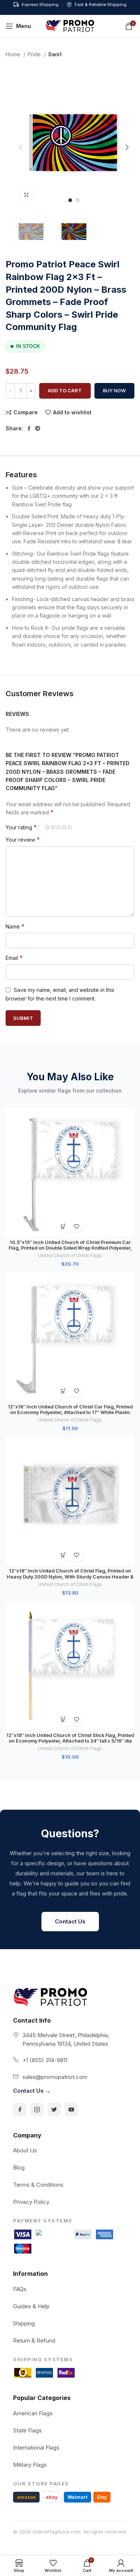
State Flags (27, 2430)
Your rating (21, 827)
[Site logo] (70, 26)
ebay (52, 2497)
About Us (25, 2150)
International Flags (36, 2448)
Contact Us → (32, 2091)
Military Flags (30, 2465)
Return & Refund (34, 2341)
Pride (35, 54)
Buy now (114, 390)
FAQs (20, 2289)
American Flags (33, 2413)
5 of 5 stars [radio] (70, 827)
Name (15, 926)
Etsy (102, 2497)
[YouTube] (71, 2110)
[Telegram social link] (38, 428)
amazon (26, 2497)
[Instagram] (37, 2110)
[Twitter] (54, 2110)
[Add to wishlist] (77, 1226)
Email (14, 958)
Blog (19, 2167)
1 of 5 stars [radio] (47, 827)
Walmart (77, 2497)
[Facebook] (20, 2110)
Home (14, 54)
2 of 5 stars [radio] (53, 827)
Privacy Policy (31, 2202)
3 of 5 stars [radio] (58, 827)
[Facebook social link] (29, 428)
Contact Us (70, 1921)
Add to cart (65, 390)
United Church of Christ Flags (70, 1255)
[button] (64, 1226)
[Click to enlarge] (26, 195)
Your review (23, 839)
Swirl (55, 54)
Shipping (24, 2323)
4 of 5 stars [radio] (64, 827)
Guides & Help (31, 2306)
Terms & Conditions (38, 2185)
